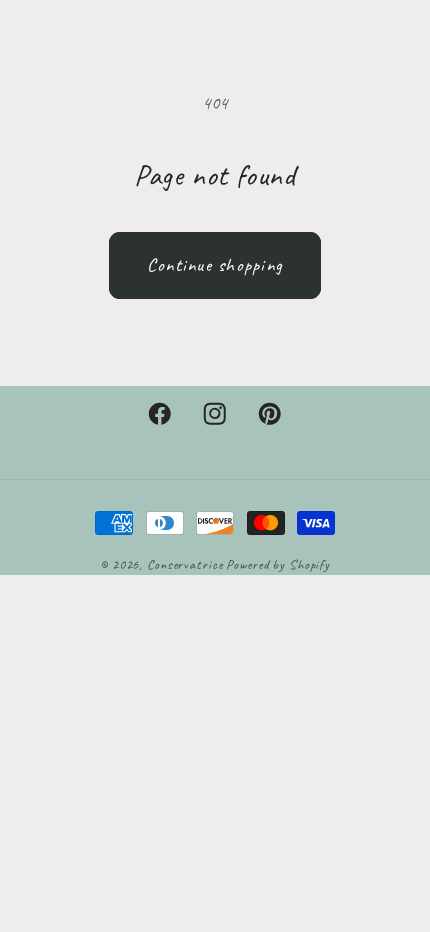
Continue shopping (215, 265)
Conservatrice (184, 564)
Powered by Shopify (278, 564)
